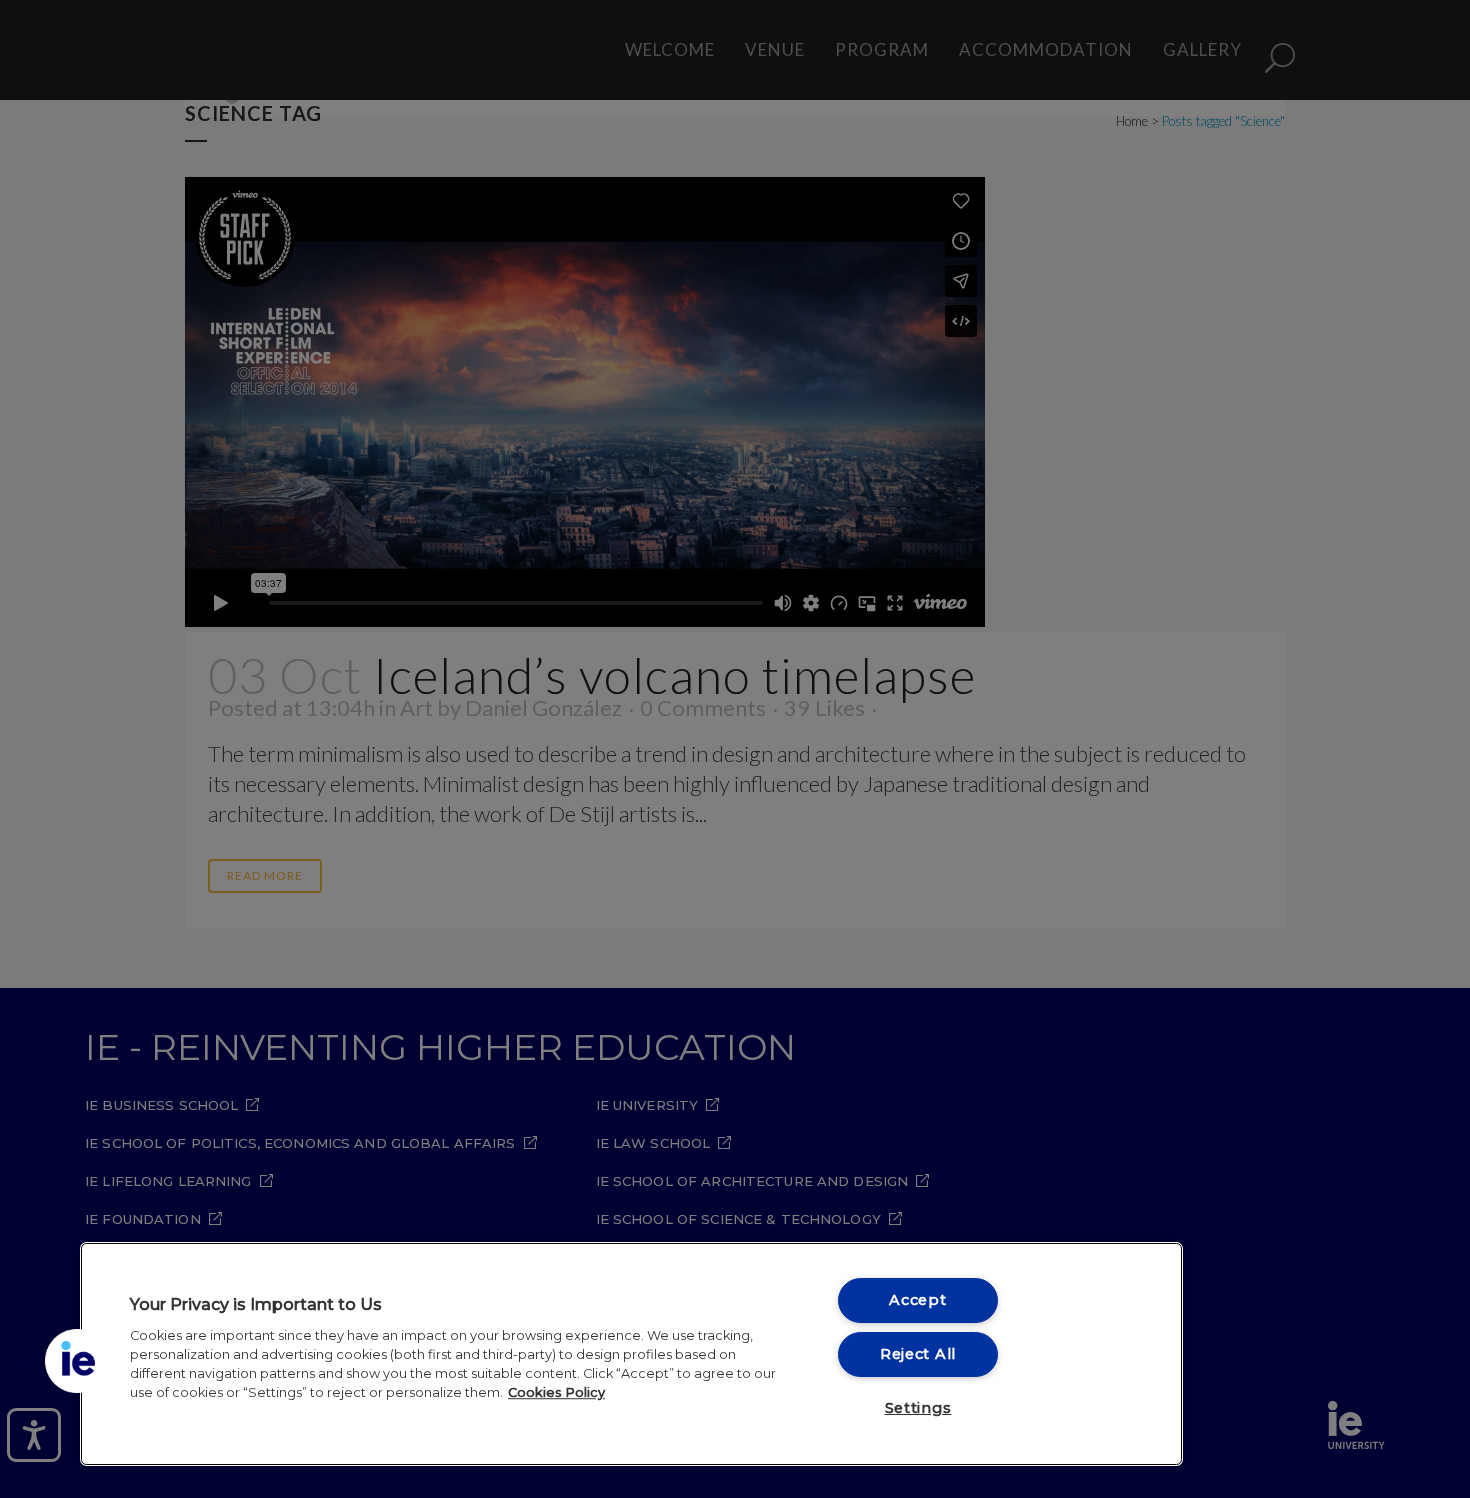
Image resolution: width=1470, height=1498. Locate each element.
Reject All (918, 1354)
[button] (77, 1361)
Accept (917, 1300)
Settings (918, 1408)
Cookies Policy (556, 1392)
